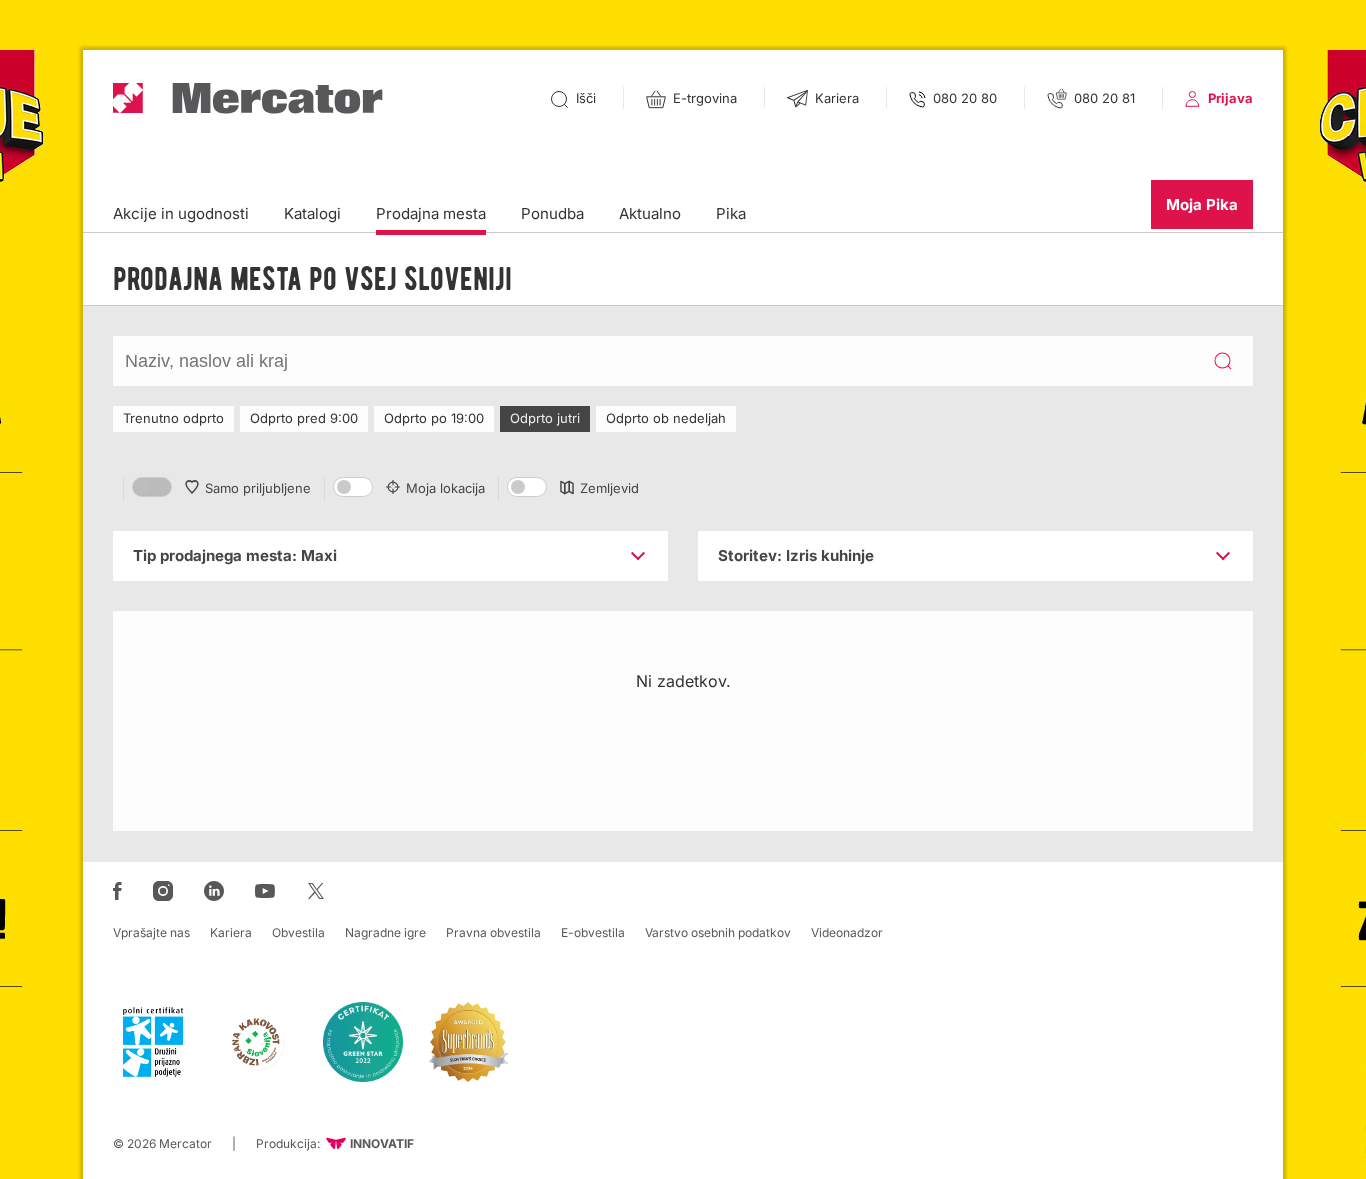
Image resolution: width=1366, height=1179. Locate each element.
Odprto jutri (545, 418)
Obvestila (298, 932)
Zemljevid (609, 488)
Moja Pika (1202, 204)
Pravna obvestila (493, 932)
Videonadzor (847, 932)
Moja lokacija (445, 488)
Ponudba (552, 213)
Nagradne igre (385, 932)
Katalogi (312, 213)
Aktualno (650, 213)
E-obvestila (593, 932)
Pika (731, 213)
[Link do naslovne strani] (248, 98)
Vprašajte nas (151, 932)
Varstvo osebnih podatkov (718, 932)
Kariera (231, 932)
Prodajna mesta (431, 213)
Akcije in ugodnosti (181, 213)
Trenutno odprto (173, 418)
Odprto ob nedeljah (666, 418)
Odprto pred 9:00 (304, 418)
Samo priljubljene (258, 488)
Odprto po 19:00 (434, 418)
